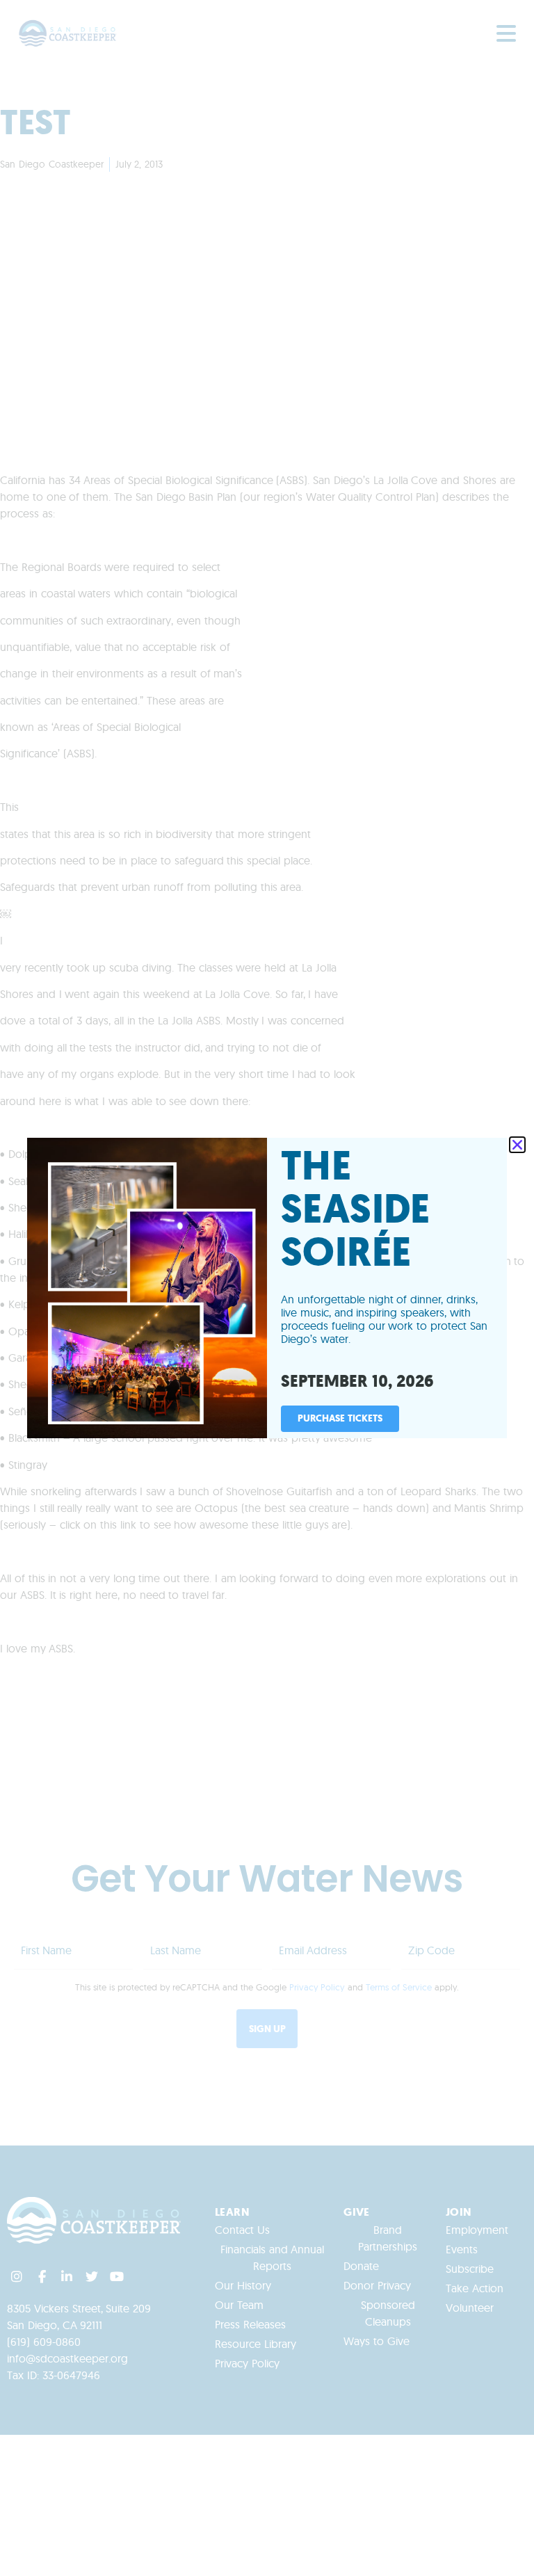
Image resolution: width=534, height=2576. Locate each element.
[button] (517, 1145)
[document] (267, 1288)
